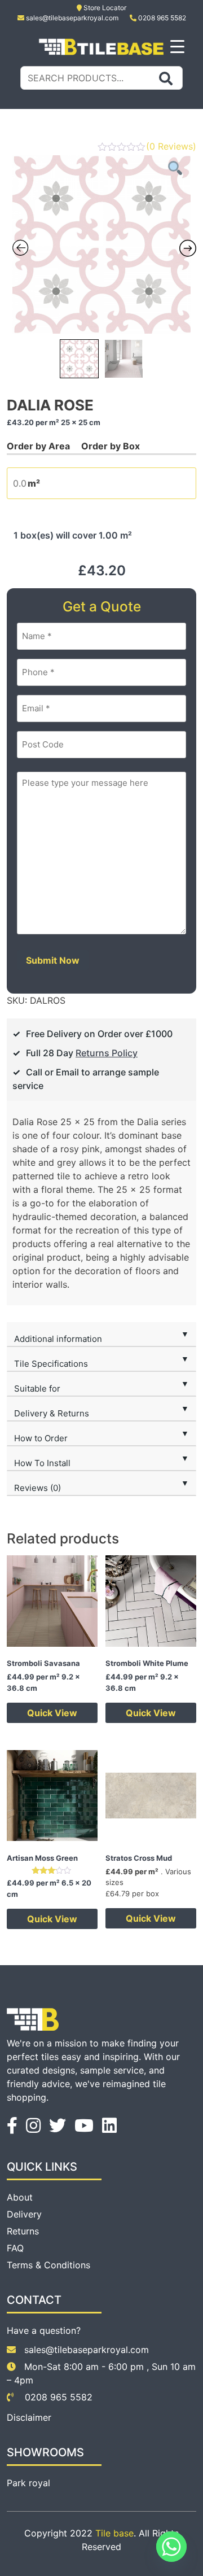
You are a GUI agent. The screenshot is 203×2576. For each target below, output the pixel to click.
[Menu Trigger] (177, 46)
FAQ (15, 2248)
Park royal (28, 2483)
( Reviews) (171, 146)
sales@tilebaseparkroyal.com (72, 18)
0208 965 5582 (161, 18)
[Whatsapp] (171, 2547)
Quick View (52, 1713)
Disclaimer (29, 2417)
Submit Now (53, 960)
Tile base (114, 2533)
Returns (23, 2231)
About (20, 2197)
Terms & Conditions (48, 2265)
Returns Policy (107, 1053)
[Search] (166, 78)
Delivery (24, 2214)
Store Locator (104, 8)
